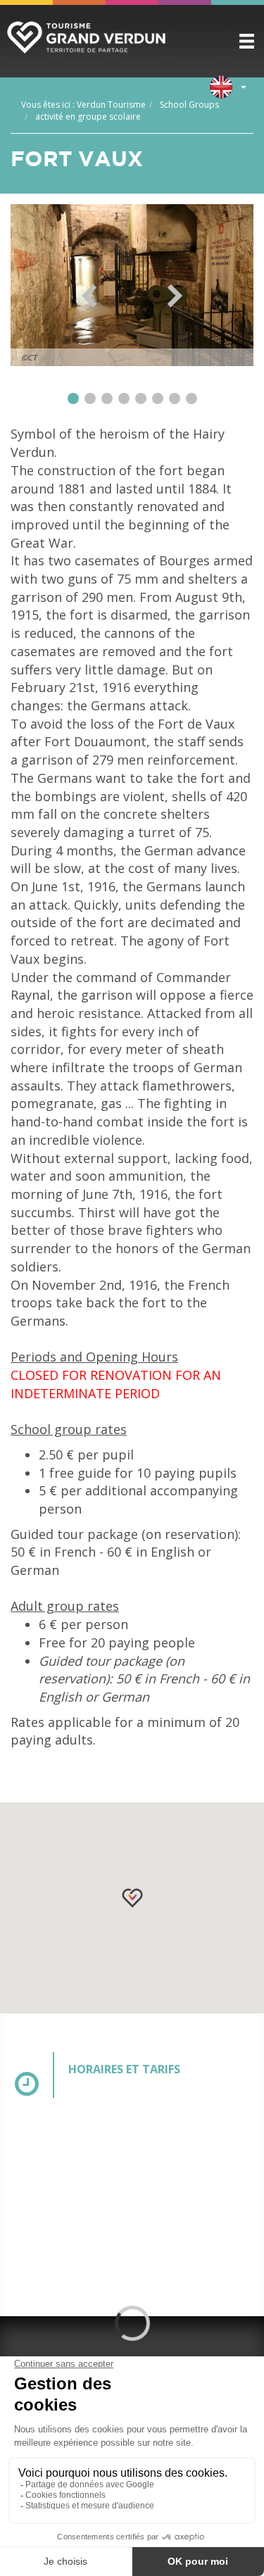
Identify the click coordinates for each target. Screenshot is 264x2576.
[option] (132, 285)
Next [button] (175, 296)
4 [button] (124, 398)
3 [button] (107, 398)
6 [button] (158, 398)
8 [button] (191, 398)
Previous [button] (89, 296)
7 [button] (175, 398)
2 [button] (90, 398)
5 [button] (141, 398)
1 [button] (73, 398)
